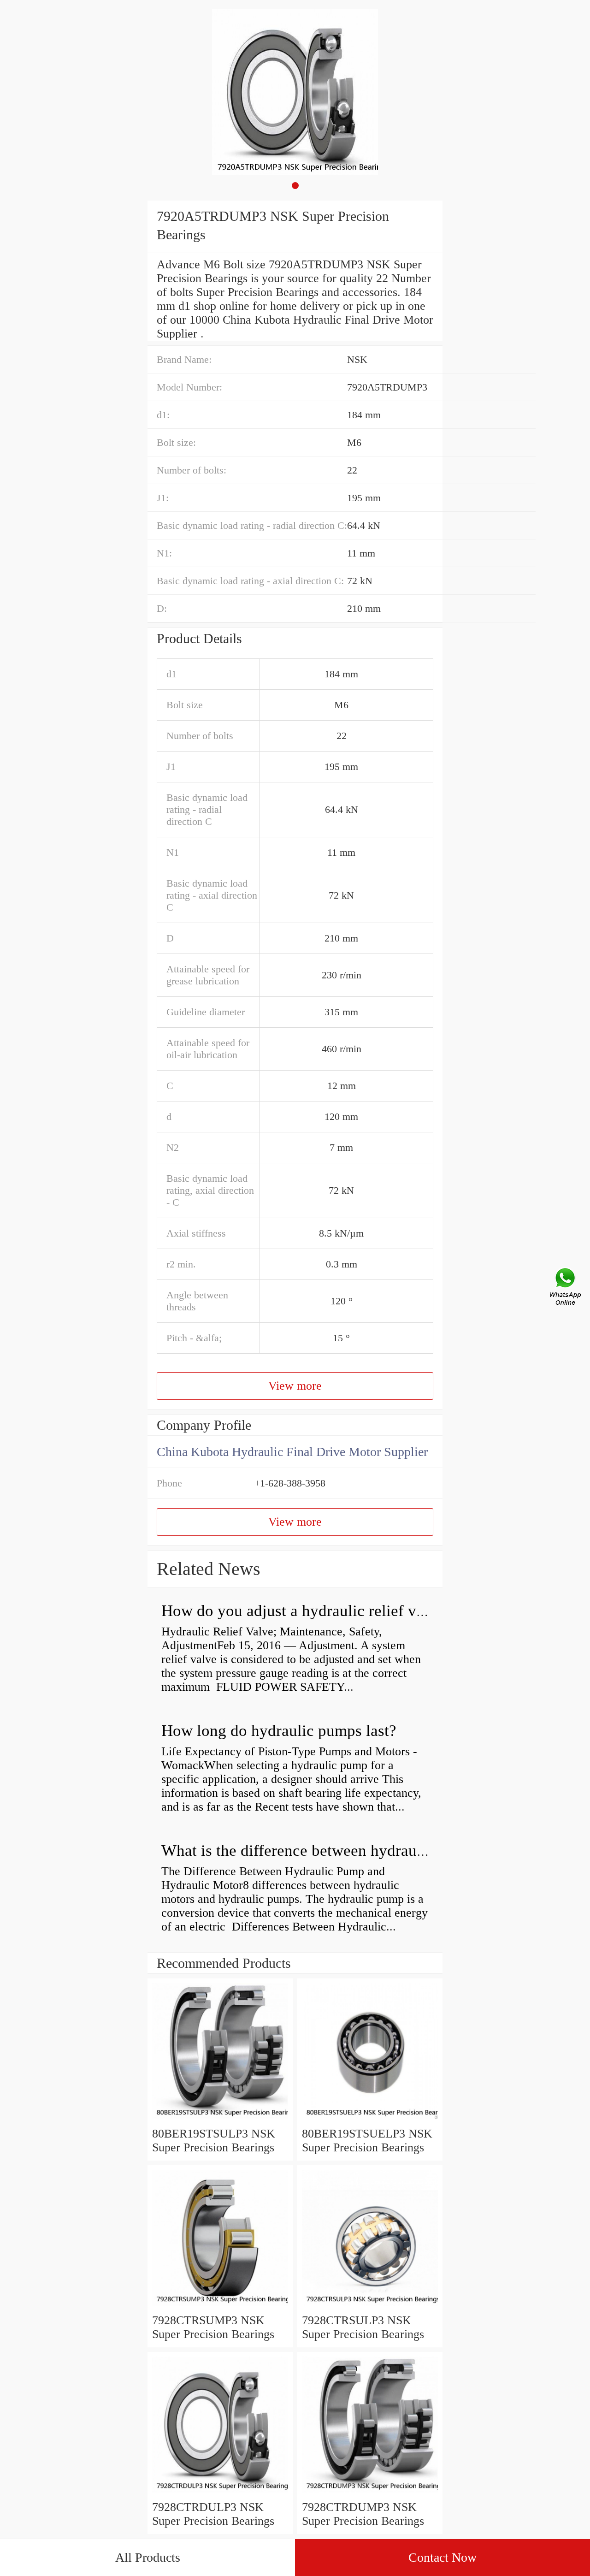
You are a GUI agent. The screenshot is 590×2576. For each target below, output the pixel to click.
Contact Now (442, 2557)
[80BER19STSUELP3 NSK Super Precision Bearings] (370, 2120)
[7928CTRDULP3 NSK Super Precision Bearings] (220, 2493)
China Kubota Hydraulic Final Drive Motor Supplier (292, 1452)
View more (295, 1386)
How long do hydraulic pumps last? (279, 1731)
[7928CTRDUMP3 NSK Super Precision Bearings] (370, 2493)
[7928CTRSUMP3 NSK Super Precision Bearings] (220, 2307)
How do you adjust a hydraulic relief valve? (306, 1611)
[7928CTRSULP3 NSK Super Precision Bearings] (370, 2307)
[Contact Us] (566, 1288)
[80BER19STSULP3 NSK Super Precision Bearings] (220, 2120)
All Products (148, 2557)
